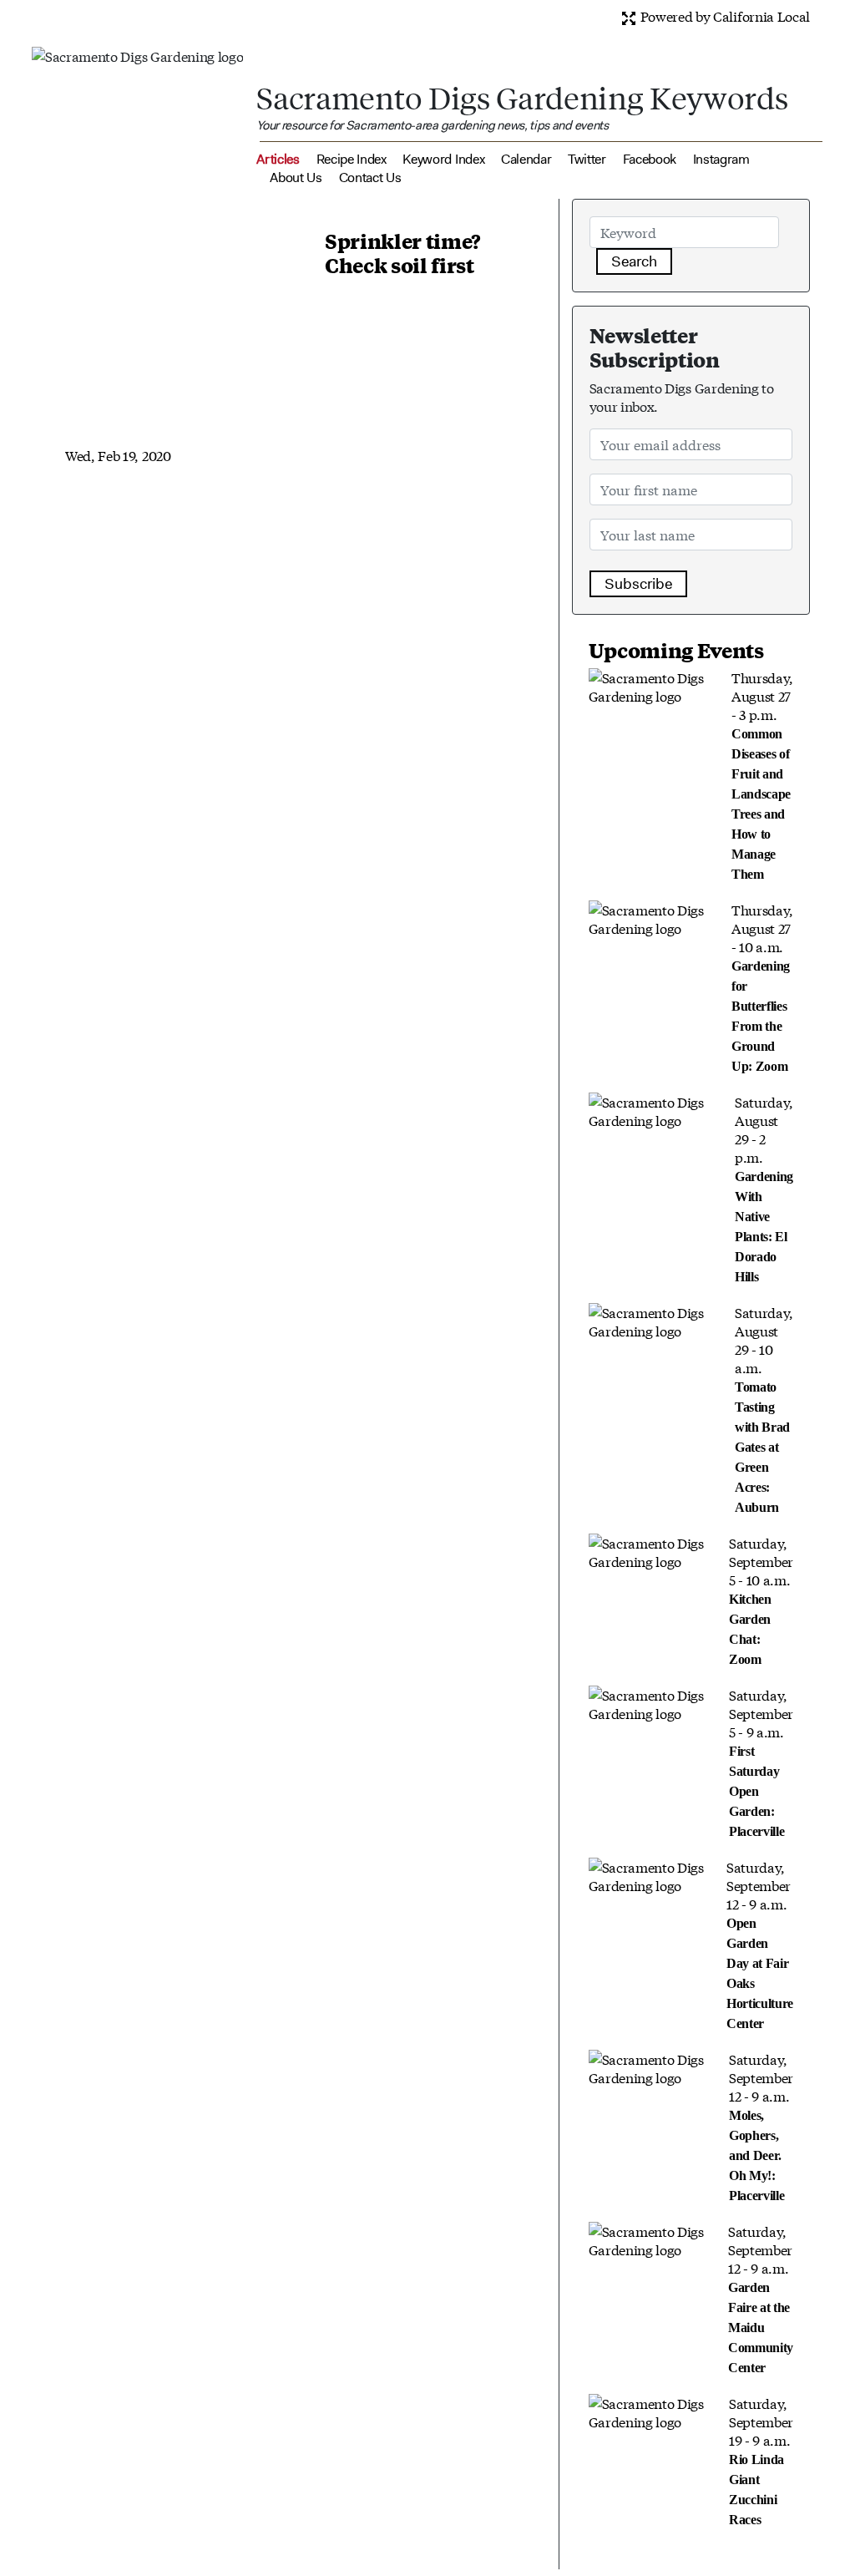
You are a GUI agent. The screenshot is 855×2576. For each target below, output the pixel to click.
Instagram (721, 159)
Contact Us (370, 177)
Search (634, 261)
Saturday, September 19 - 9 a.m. (761, 2460)
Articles (278, 159)
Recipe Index (352, 159)
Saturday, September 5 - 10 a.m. (761, 1600)
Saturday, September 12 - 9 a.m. (760, 1944)
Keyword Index (443, 159)
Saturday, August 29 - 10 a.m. (764, 1408)
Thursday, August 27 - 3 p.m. (762, 774)
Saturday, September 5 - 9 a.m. (761, 1762)
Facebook (650, 159)
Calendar (526, 159)
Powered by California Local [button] (723, 15)
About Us (296, 177)
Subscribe (638, 584)
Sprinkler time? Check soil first (403, 253)
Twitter (587, 159)
